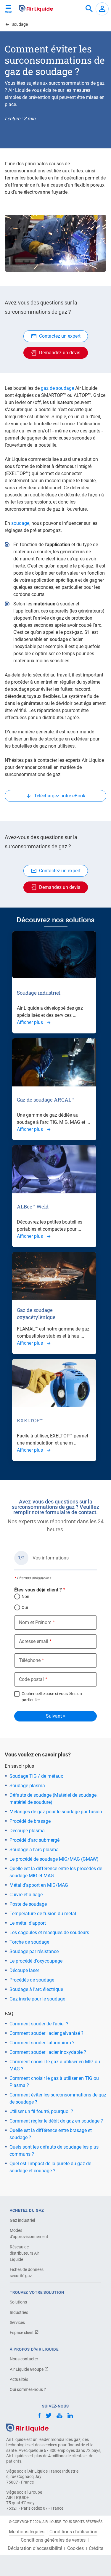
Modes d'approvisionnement (29, 2233)
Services (17, 2322)
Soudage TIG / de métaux (36, 1776)
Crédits (96, 2548)
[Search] (89, 9)
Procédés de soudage (32, 1980)
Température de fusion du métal (43, 1914)
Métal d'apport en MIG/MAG (39, 1885)
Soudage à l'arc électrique (36, 1989)
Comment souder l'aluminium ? (42, 2043)
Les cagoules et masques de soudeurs (49, 1933)
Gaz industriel (22, 2220)
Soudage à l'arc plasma (34, 1850)
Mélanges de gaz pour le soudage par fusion (56, 1812)
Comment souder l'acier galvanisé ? (46, 2033)
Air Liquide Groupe (27, 2369)
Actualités (19, 2379)
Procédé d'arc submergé (34, 1840)
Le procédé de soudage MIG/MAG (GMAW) (54, 1859)
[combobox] (89, 9)
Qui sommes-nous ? (28, 2389)
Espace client (22, 2333)
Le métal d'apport (28, 1923)
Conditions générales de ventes (53, 2540)
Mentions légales (27, 2532)
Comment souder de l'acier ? (39, 2024)
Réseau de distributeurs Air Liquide (24, 2253)
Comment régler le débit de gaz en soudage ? (56, 2121)
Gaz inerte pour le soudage (37, 1999)
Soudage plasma (27, 1786)
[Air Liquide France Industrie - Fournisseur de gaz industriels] (36, 8)
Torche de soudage (29, 1942)
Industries (19, 2312)
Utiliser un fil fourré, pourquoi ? (41, 2111)
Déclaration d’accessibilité (35, 2548)
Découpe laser (24, 1970)
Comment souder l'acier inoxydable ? (48, 2052)
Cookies (75, 2548)
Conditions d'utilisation (73, 2532)
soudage (20, 523)
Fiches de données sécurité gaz (27, 2273)
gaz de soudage (57, 388)
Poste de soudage (28, 1904)
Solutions (18, 2302)
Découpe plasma (27, 1831)
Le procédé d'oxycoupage (36, 1961)
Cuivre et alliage (26, 1895)
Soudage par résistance (34, 1951)
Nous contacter (24, 2359)
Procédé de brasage (30, 1821)
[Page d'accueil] (27, 2427)
